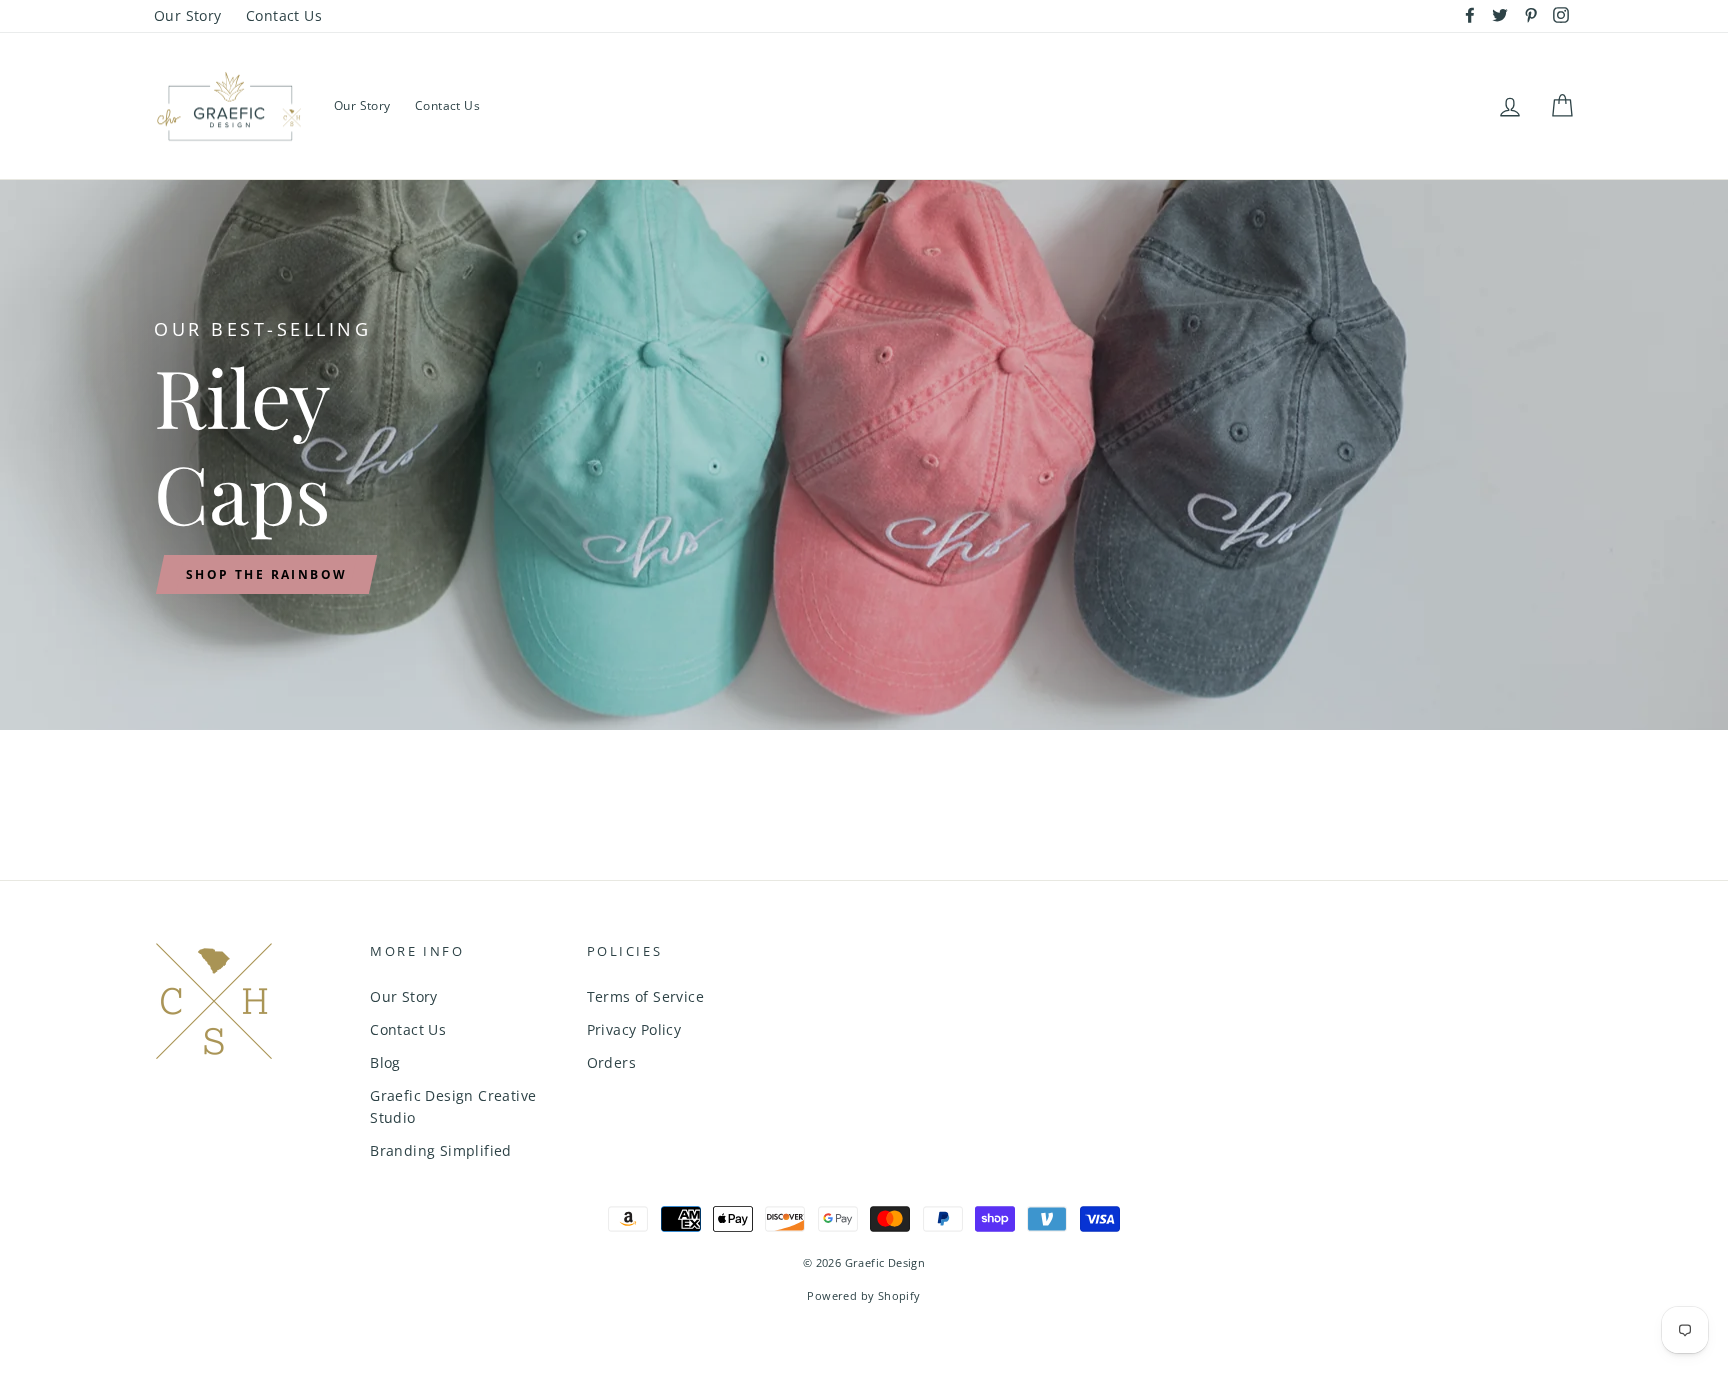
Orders (611, 1062)
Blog (385, 1062)
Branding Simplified (441, 1150)
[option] (864, 455)
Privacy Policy (634, 1029)
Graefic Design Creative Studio (453, 1106)
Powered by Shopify (863, 1295)
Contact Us (284, 15)
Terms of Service (645, 996)
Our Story (188, 15)
